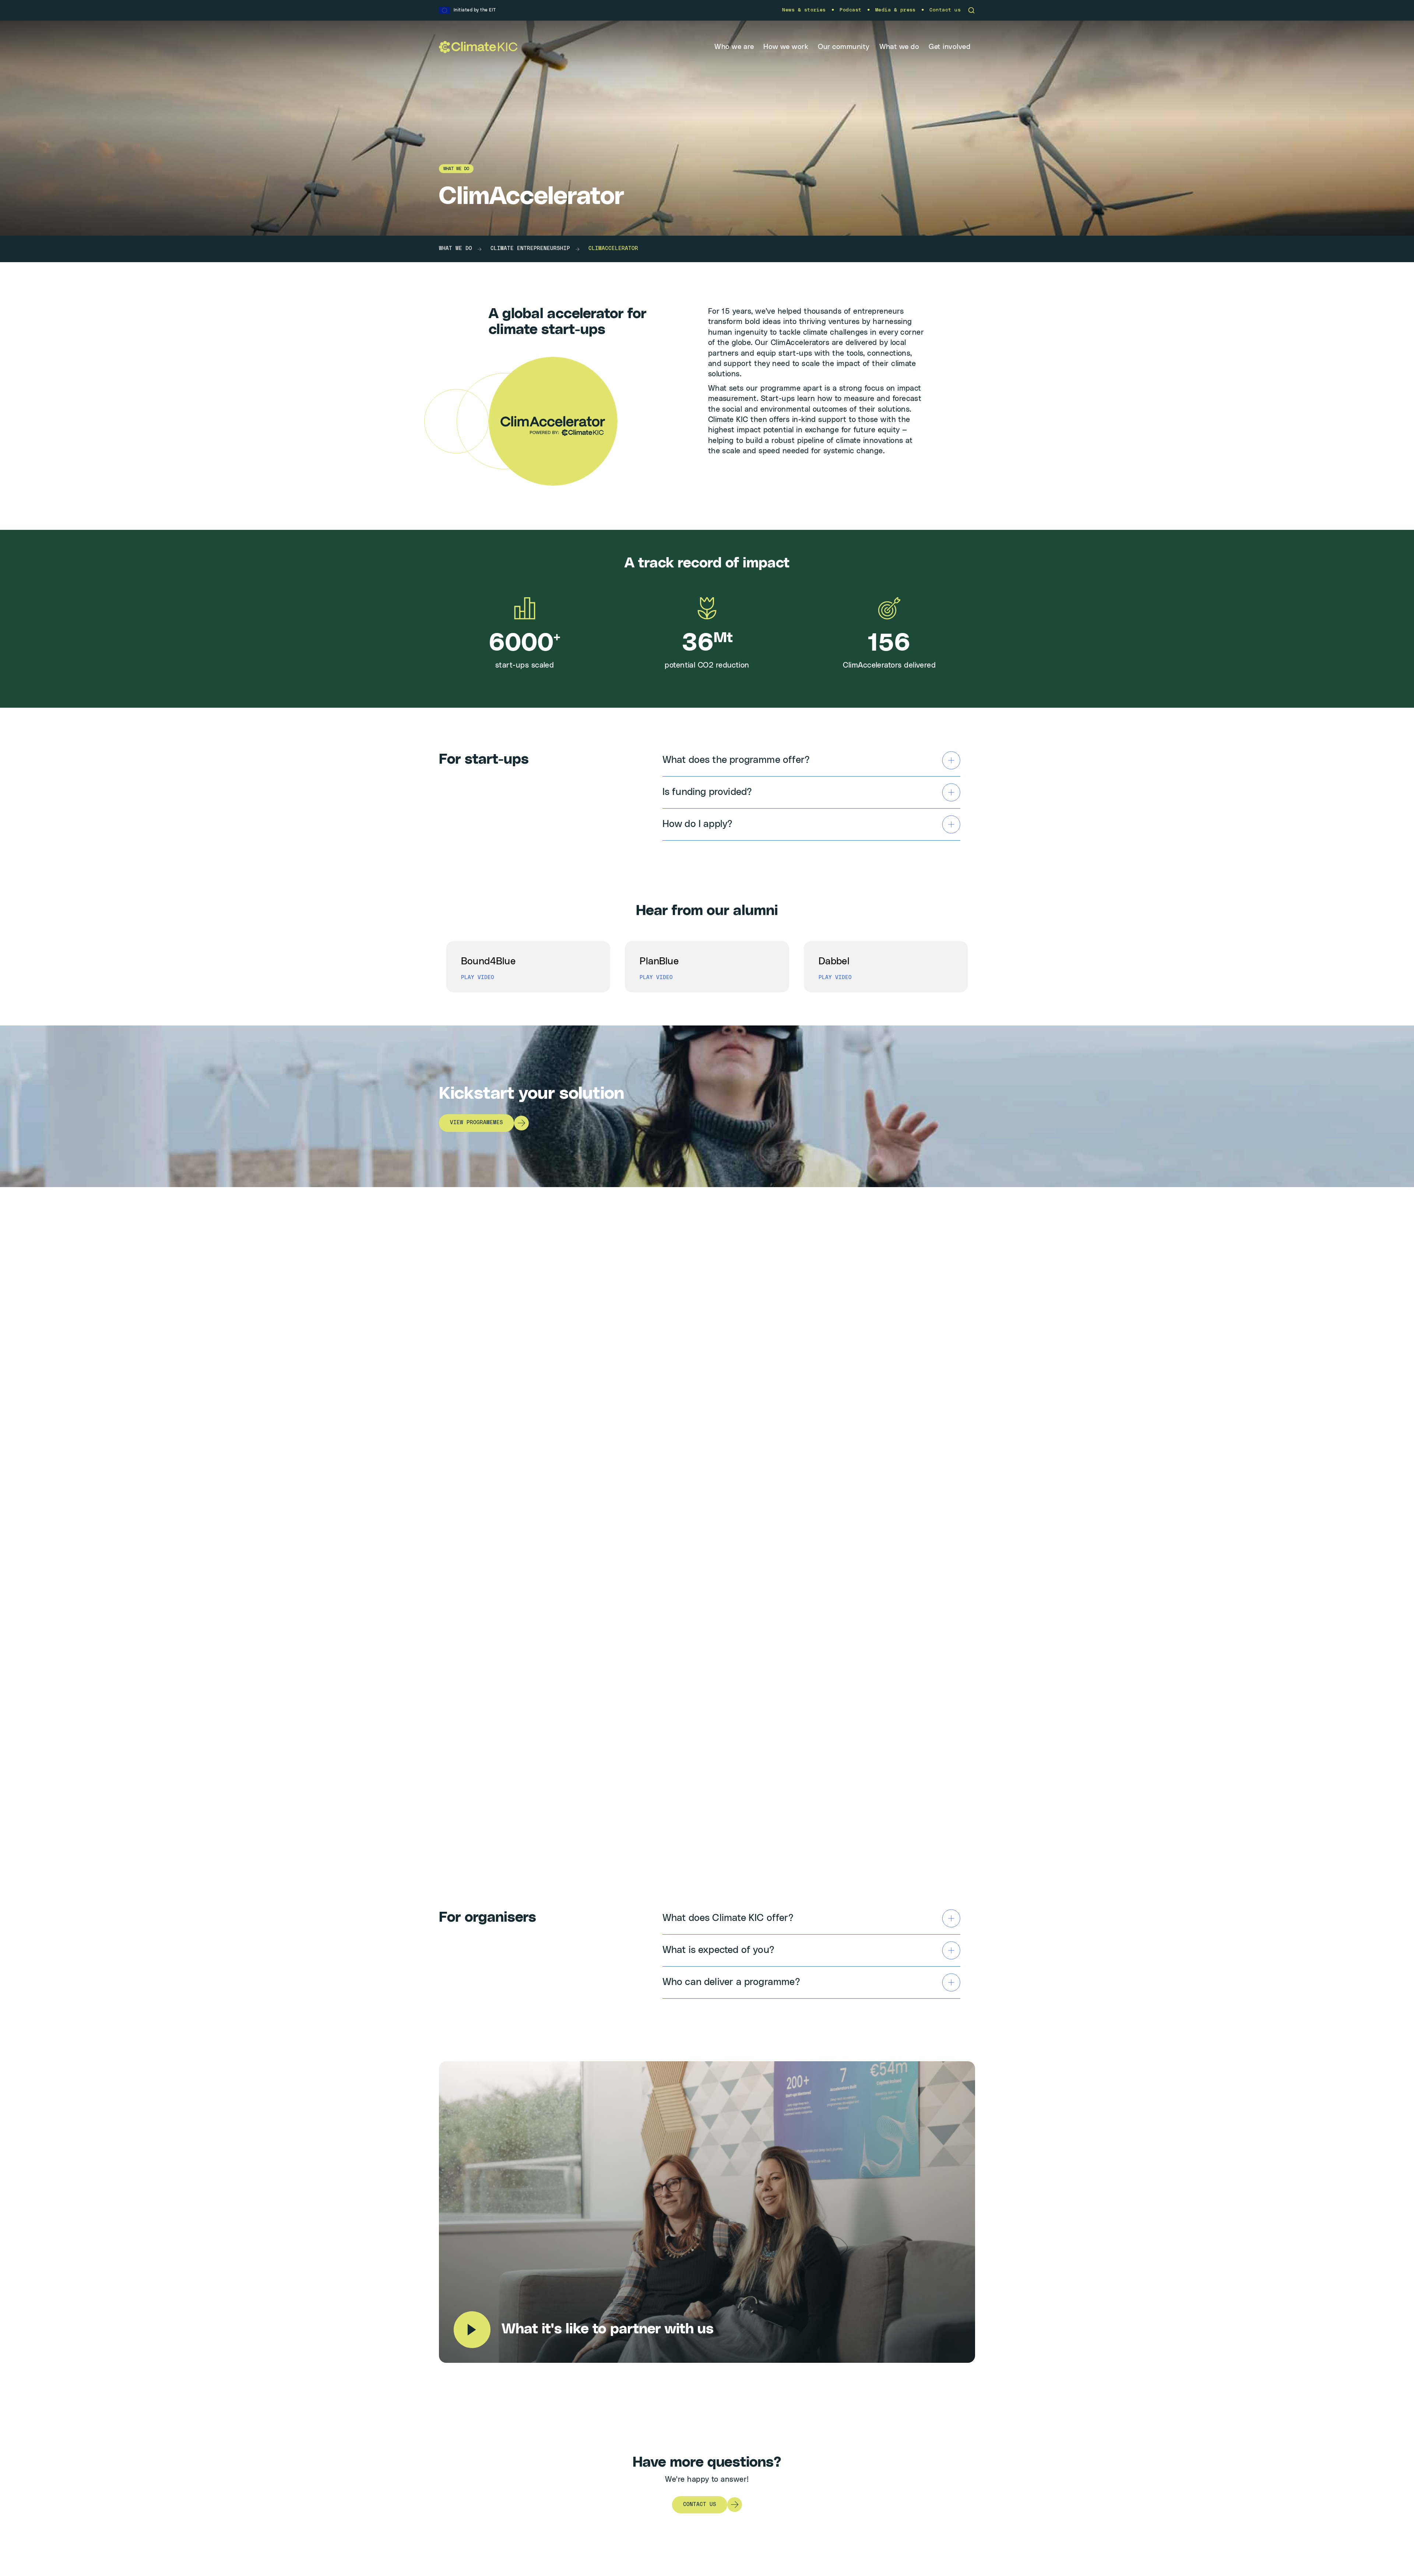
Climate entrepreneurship (530, 249)
